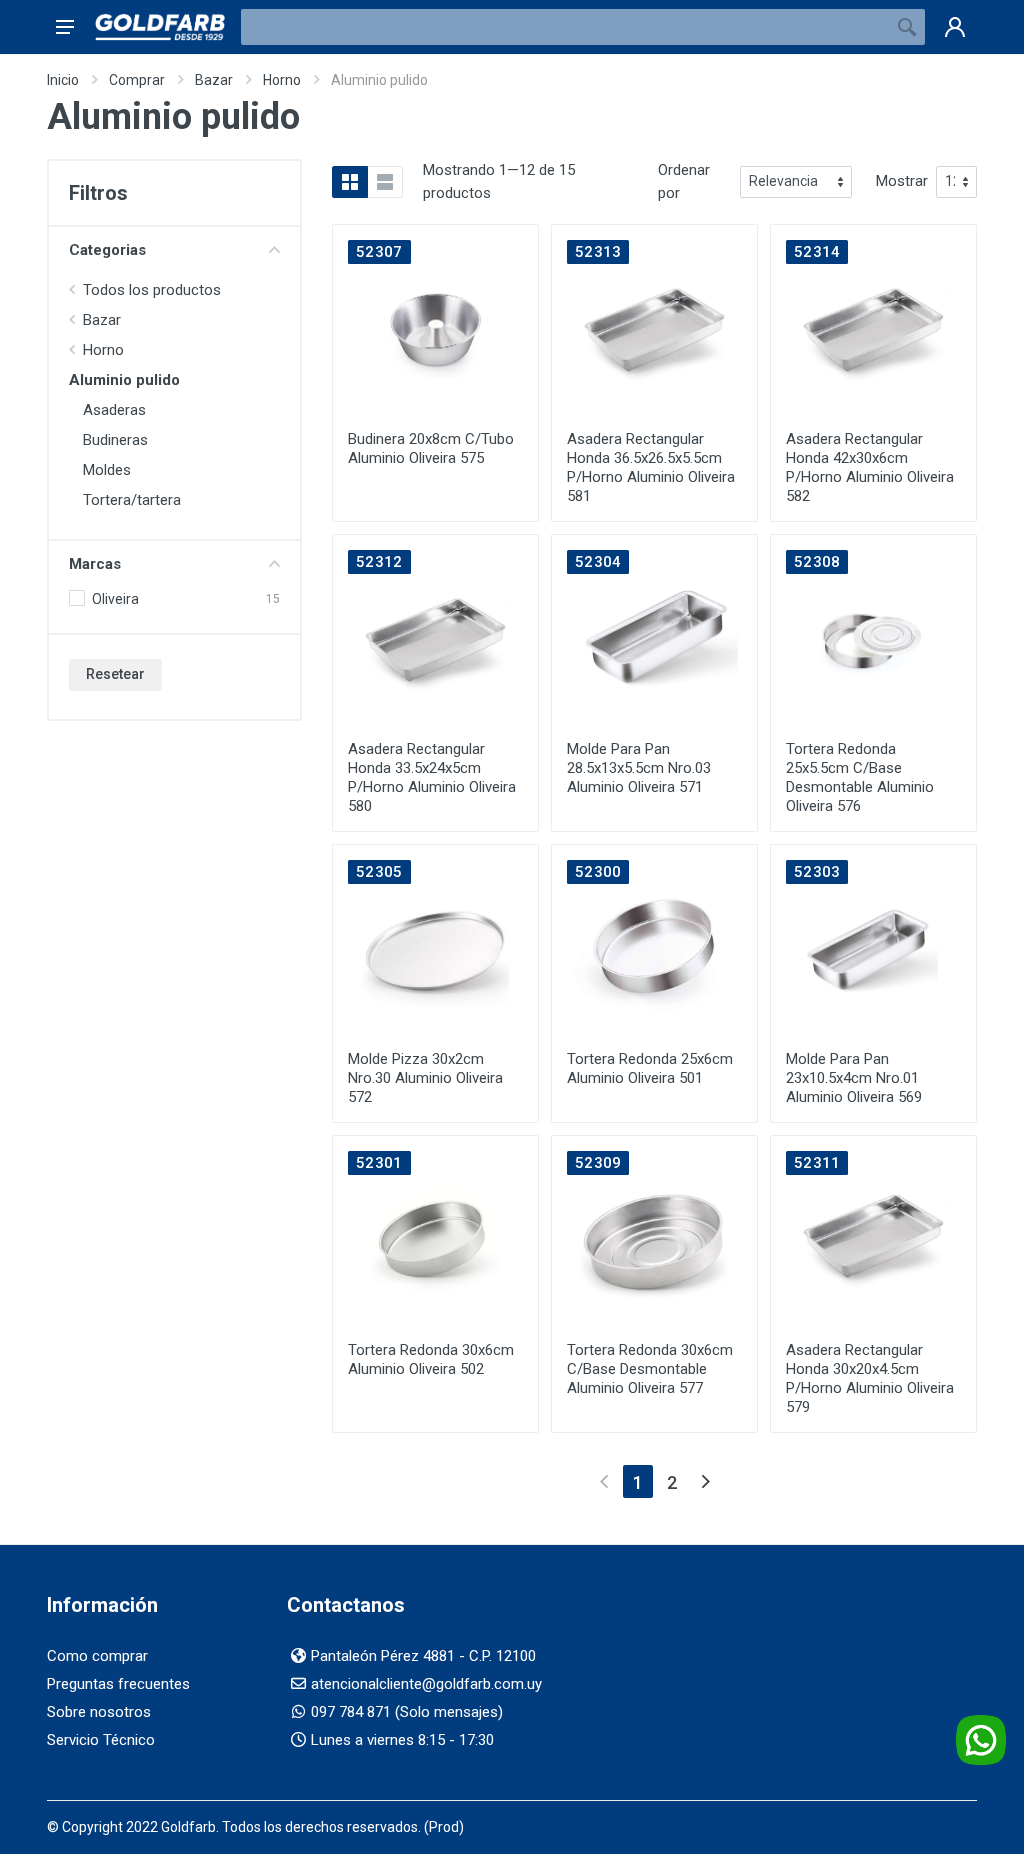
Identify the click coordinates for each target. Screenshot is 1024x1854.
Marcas (95, 564)
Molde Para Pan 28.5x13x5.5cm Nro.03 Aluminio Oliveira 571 (639, 768)
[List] (385, 182)
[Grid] (350, 182)
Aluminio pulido (124, 380)
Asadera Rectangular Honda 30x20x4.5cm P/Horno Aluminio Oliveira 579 (870, 1378)
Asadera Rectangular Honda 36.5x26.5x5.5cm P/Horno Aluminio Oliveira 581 (651, 467)
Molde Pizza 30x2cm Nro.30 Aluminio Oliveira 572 (425, 1078)
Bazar (214, 80)
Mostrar (902, 181)
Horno (282, 80)
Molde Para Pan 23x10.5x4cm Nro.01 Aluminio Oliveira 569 (854, 1078)
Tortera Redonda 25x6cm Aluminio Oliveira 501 (650, 1068)
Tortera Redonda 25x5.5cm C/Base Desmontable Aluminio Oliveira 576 (860, 777)
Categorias (107, 250)
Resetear (115, 674)
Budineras (115, 440)
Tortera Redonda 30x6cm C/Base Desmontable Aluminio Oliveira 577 (650, 1369)
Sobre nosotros (99, 1712)
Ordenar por (684, 181)
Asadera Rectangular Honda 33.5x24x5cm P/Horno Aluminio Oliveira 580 (432, 777)
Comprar (137, 80)
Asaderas (114, 410)
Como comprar (97, 1656)
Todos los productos (152, 290)
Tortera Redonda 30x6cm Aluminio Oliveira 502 (431, 1359)
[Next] (705, 1481)
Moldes (107, 470)
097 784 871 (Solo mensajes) (407, 1712)
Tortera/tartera (132, 500)
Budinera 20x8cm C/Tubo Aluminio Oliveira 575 (431, 448)
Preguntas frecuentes (118, 1684)
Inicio (63, 80)
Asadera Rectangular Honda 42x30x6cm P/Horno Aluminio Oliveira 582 (870, 467)
